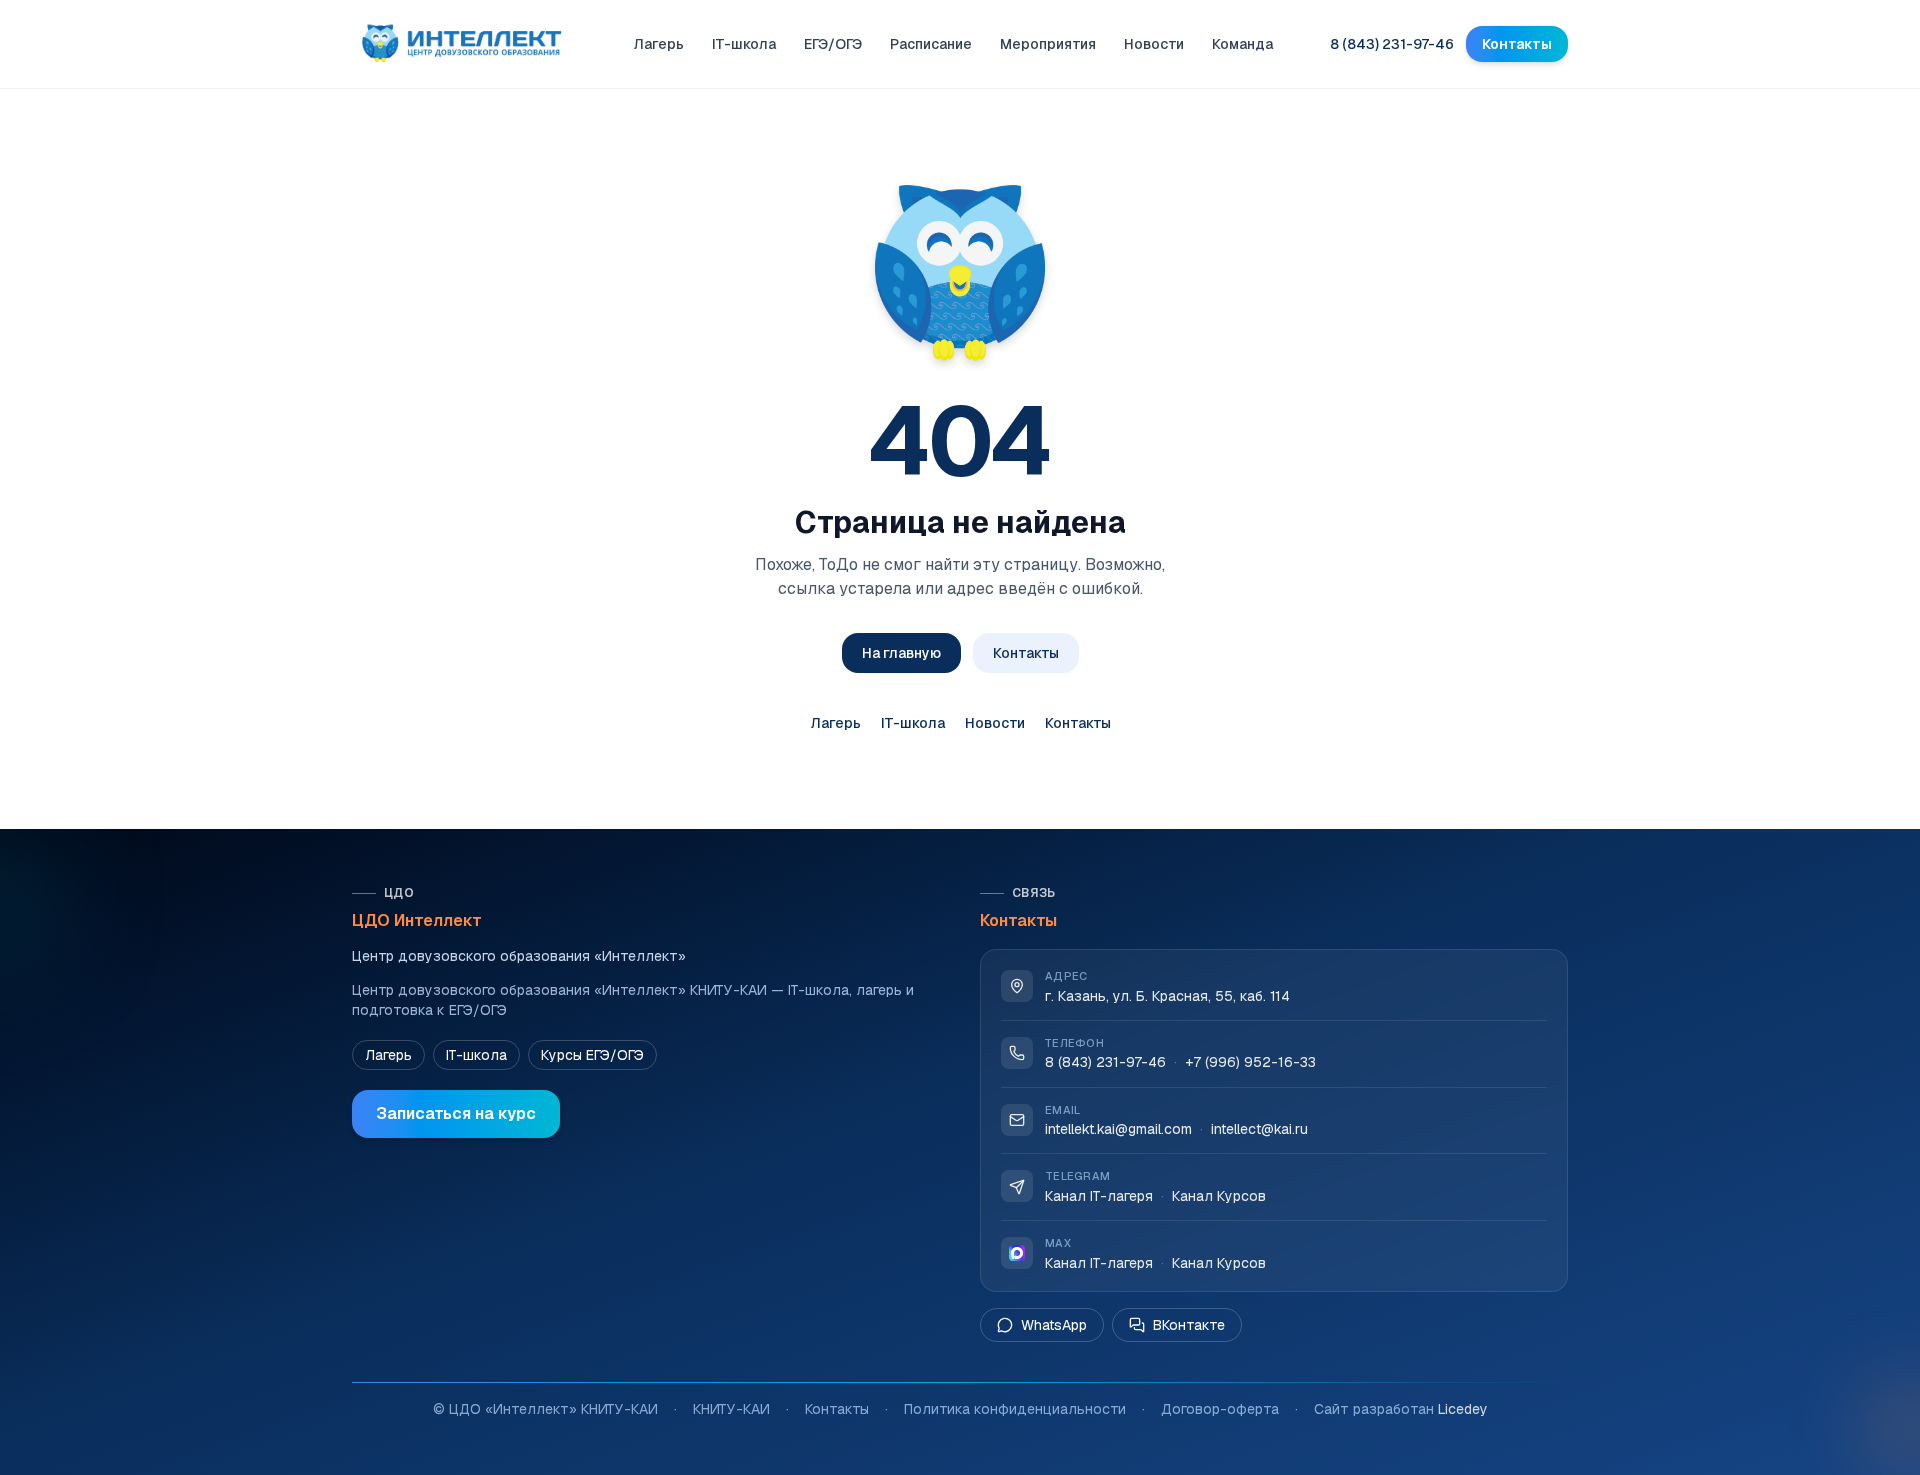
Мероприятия (1048, 44)
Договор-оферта (1220, 1409)
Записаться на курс (456, 1113)
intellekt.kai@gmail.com (1118, 1129)
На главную (901, 653)
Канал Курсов (1219, 1196)
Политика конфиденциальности (1015, 1409)
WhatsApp (1054, 1325)
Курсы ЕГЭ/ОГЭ (592, 1055)
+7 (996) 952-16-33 (1250, 1063)
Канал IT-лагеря (1099, 1196)
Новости (1154, 44)
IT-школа (744, 44)
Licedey (1463, 1409)
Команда (1242, 44)
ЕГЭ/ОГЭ (833, 44)
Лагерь (658, 44)
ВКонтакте (1189, 1325)
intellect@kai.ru (1259, 1129)
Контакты (1517, 44)
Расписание (931, 44)
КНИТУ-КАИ (731, 1409)
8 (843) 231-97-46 (1392, 44)
